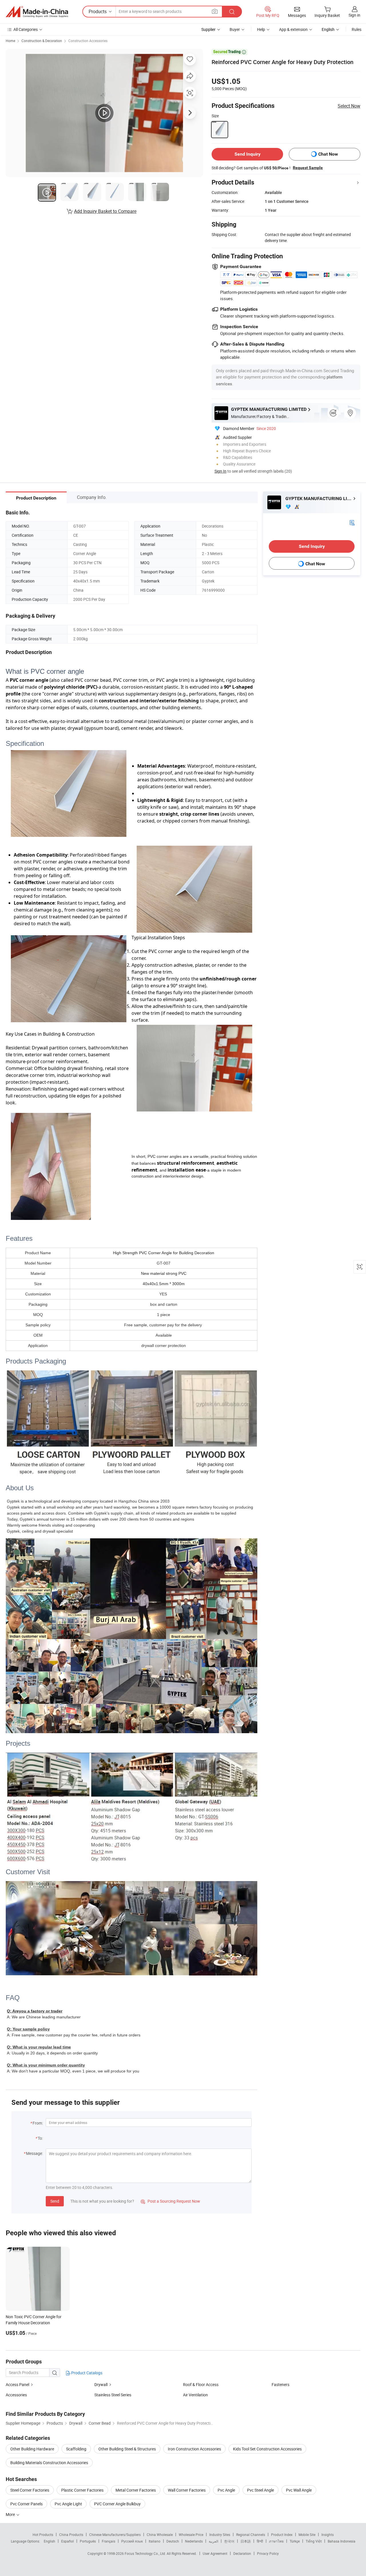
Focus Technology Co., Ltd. (146, 2553)
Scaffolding (76, 2449)
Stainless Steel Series (113, 2395)
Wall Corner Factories (187, 2490)
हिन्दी (260, 2541)
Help (261, 29)
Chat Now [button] (328, 154)
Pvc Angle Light (68, 2504)
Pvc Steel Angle (260, 2490)
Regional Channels (251, 2535)
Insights (328, 2535)
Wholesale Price (191, 2535)
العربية (213, 2541)
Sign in (354, 15)
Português (88, 2541)
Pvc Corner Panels (26, 2504)
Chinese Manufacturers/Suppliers (115, 2535)
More (11, 2514)
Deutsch (173, 2541)
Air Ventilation (195, 2395)
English (49, 2541)
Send (55, 2201)
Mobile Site (307, 2535)
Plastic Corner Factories (82, 2490)
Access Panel (17, 2384)
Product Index (282, 2535)
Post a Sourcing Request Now (170, 2201)
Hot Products (43, 2535)
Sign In (220, 471)
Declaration (242, 2553)
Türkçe (295, 2541)
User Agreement (215, 2553)
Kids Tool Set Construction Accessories (267, 2449)
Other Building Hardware (32, 2449)
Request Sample (308, 168)
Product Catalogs (86, 2373)
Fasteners (281, 2384)
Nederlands (194, 2541)
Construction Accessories (88, 41)
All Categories (26, 29)
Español (67, 2541)
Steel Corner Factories (30, 2490)
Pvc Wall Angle (299, 2490)
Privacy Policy (268, 2553)
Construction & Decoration (42, 41)
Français (109, 2541)
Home (10, 41)
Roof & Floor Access (201, 2384)
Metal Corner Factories (136, 2490)
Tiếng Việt (314, 2541)
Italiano (155, 2541)
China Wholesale (160, 2535)
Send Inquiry (247, 154)
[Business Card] (352, 522)
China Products (71, 2535)
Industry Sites (220, 2535)
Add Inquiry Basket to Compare (105, 211)
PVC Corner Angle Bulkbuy (117, 2504)
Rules (357, 29)
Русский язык (132, 2541)
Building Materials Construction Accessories (49, 2463)
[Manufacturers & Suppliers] (37, 12)
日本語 (246, 2541)
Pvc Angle (226, 2490)
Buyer (235, 29)
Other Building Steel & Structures (127, 2449)
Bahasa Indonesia (342, 2541)
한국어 (229, 2541)
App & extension (293, 29)
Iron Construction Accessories (194, 2449)
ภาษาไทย (276, 2541)
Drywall (101, 2384)
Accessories (16, 2395)
